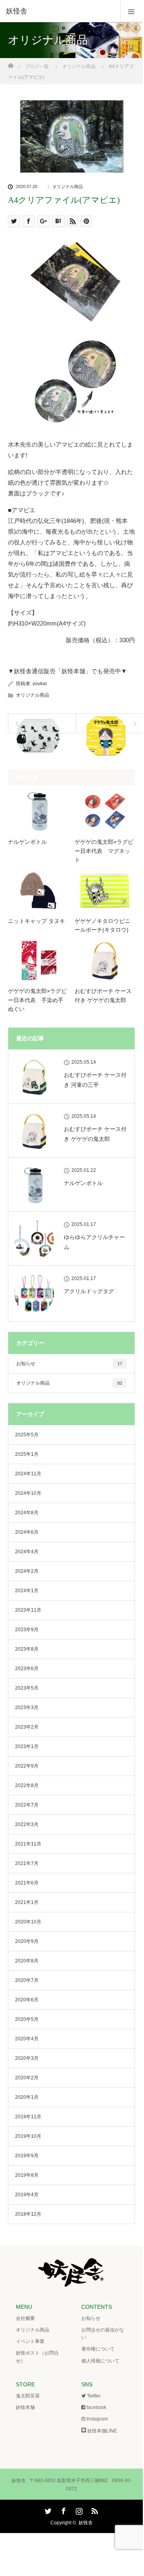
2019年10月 (28, 2136)
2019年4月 (27, 2195)
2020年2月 (27, 2078)
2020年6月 (27, 2000)
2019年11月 (28, 2117)
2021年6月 (27, 1883)
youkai (40, 684)
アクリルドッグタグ (89, 1291)
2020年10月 (28, 1922)
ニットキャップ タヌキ (36, 921)
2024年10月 (28, 1493)
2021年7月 (27, 1863)
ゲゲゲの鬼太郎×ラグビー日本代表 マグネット (104, 851)
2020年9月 (27, 1941)
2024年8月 (27, 1513)
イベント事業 (30, 2341)
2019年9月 (27, 2156)
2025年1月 (27, 1454)
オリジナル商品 (68, 187)
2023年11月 (28, 1610)
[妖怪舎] (60, 11)
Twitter (47, 2510)
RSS (94, 2510)
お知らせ (69, 1364)
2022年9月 (27, 1766)
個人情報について (100, 2361)
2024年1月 (27, 1591)
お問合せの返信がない (103, 2334)
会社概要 (25, 2318)
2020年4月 (27, 2039)
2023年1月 (27, 1746)
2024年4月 (27, 1552)
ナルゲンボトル (27, 842)
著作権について (98, 2349)
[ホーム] (11, 63)
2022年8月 (27, 1785)
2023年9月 (27, 1630)
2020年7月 (27, 1980)
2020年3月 (27, 2058)
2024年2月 (27, 1571)
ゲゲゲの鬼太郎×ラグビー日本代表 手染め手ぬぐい (37, 1000)
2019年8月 (27, 2175)
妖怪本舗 (25, 2407)
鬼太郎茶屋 (28, 2396)
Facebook (63, 2510)
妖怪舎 (86, 2523)
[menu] (132, 11)
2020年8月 (27, 1961)
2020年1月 (27, 2097)
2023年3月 (27, 1708)
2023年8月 (27, 1649)
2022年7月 (27, 1805)
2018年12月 (28, 2214)
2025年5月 (27, 1435)
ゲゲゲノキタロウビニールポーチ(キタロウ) (102, 925)
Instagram (78, 2510)
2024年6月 (27, 1532)
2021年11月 (28, 1844)
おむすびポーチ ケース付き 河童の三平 (95, 1080)
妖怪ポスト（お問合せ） (37, 2357)
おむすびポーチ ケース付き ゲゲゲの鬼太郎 (103, 995)
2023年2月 (27, 1727)
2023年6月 (27, 1669)
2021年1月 (27, 1902)
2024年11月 (28, 1474)
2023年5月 (27, 1688)
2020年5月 (27, 2019)
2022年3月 (27, 1824)
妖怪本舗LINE (102, 2431)
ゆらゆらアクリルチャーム (94, 1242)
